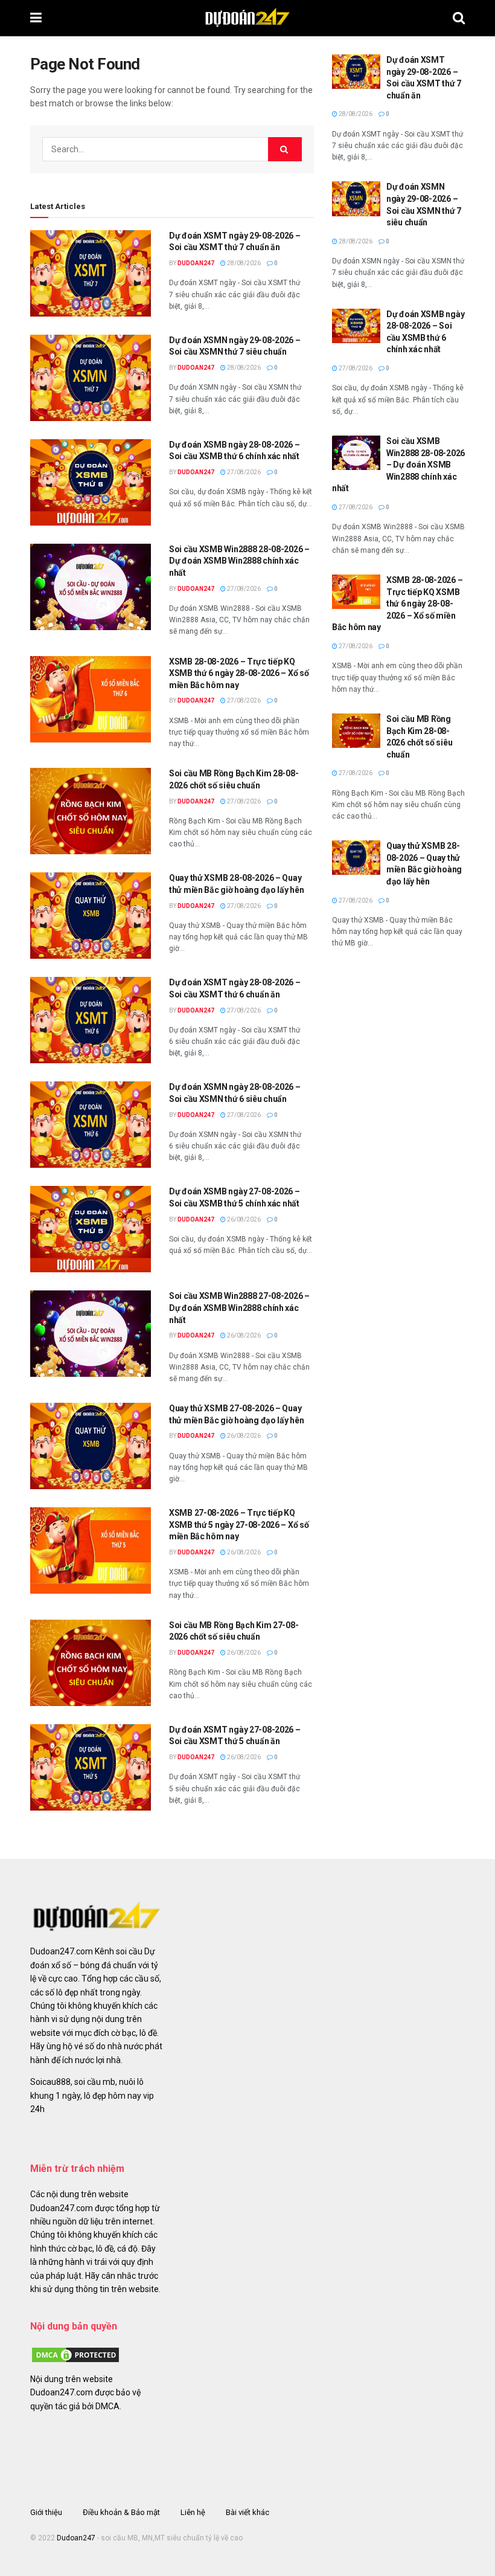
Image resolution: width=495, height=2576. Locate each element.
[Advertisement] (398, 1052)
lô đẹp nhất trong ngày (98, 1992)
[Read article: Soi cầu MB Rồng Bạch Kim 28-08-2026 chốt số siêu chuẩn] (91, 811)
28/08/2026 (243, 263)
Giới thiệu (46, 2512)
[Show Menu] (36, 18)
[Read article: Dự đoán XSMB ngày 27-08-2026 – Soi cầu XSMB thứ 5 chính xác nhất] (91, 1229)
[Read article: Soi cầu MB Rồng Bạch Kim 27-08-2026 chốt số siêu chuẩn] (91, 1663)
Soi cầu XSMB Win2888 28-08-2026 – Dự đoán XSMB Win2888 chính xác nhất (239, 561)
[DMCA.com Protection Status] (75, 2354)
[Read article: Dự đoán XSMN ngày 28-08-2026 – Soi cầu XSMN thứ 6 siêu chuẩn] (91, 1125)
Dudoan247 (76, 2538)
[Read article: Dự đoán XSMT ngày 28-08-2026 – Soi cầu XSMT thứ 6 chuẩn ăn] (91, 1020)
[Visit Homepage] (247, 18)
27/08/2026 (243, 472)
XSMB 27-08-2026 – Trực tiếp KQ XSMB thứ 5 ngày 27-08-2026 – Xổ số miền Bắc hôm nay (239, 1525)
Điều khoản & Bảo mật (121, 2512)
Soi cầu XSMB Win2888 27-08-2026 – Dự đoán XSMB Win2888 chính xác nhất (239, 1308)
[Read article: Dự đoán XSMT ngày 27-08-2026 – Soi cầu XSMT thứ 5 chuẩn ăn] (91, 1767)
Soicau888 (50, 2082)
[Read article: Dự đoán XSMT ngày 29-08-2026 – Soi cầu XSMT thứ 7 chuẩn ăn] (91, 273)
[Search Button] (459, 18)
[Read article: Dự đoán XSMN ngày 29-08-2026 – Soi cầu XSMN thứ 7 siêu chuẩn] (91, 378)
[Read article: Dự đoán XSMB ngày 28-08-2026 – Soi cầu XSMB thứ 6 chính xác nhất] (91, 482)
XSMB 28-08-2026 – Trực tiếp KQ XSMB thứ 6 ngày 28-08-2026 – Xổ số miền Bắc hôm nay (239, 673)
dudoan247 (196, 263)
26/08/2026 (243, 1219)
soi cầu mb (95, 2082)
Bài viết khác (247, 2512)
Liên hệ (193, 2512)
